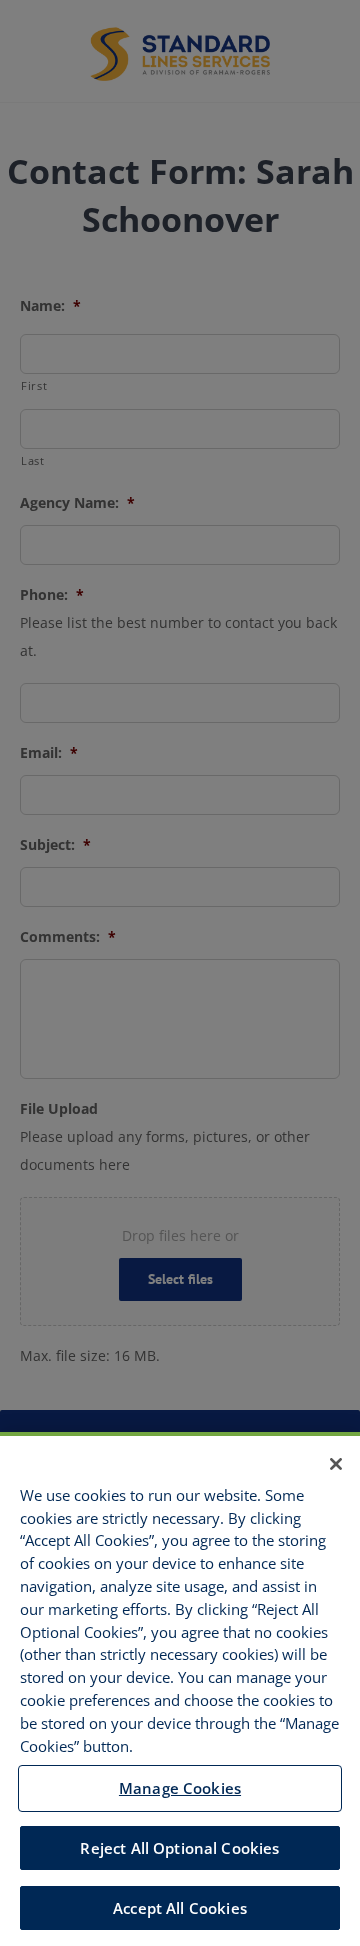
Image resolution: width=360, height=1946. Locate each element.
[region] (180, 1689)
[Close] (336, 1464)
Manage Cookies (180, 1788)
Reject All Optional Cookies (179, 1848)
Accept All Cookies (180, 1908)
